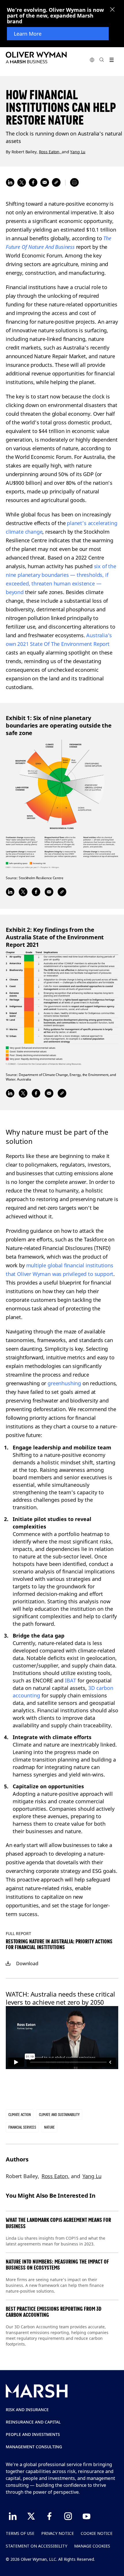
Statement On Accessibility (36, 2546)
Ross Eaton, (50, 151)
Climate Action (20, 2115)
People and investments (33, 2434)
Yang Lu (78, 151)
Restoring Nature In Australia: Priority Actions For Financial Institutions (59, 1944)
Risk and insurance (27, 2410)
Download (27, 1964)
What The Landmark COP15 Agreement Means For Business (58, 2223)
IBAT (71, 1680)
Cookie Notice (97, 2533)
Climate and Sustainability (59, 2115)
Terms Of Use (20, 2533)
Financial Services (22, 2127)
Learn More (28, 34)
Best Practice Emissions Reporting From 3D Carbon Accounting (54, 2312)
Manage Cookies (92, 2546)
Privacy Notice (58, 2533)
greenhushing (64, 1383)
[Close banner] (112, 10)
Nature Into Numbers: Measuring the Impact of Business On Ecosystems (57, 2265)
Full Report (18, 1933)
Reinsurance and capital (33, 2422)
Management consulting (34, 2447)
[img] (8, 1964)
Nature (49, 2127)
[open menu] (111, 60)
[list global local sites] (92, 60)
